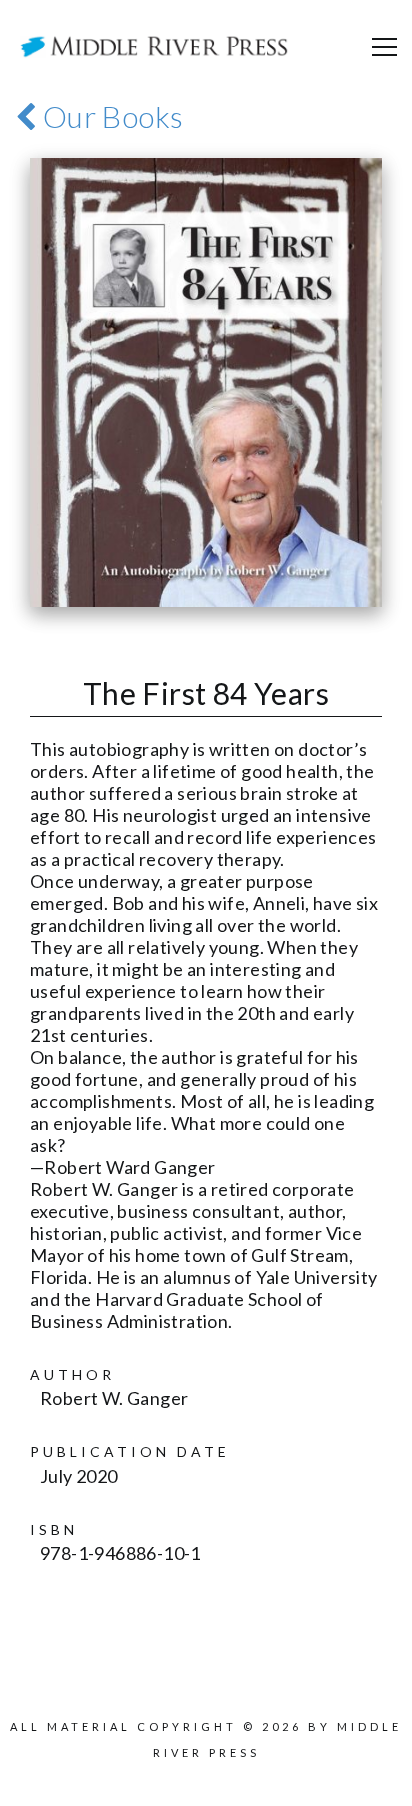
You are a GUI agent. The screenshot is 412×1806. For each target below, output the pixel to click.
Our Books (109, 116)
